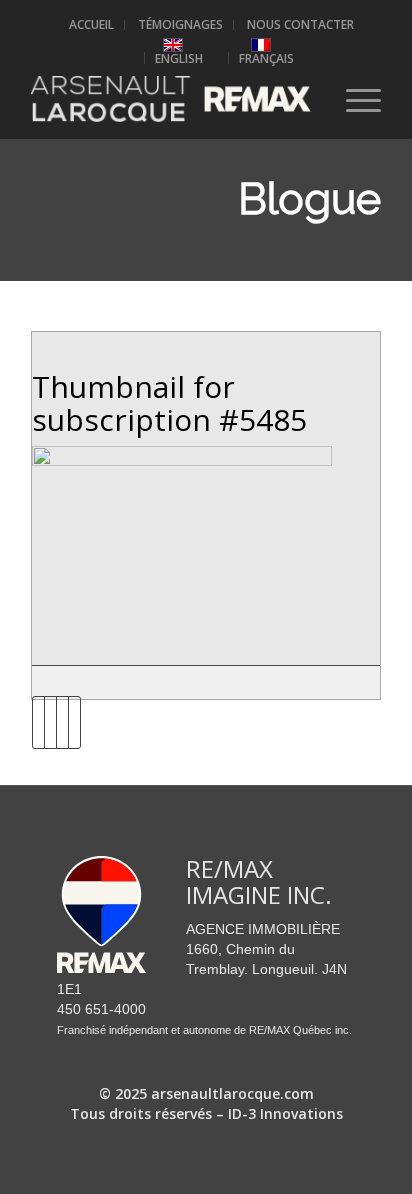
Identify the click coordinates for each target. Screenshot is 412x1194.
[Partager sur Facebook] (38, 722)
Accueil (91, 24)
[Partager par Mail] (74, 722)
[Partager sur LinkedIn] (62, 722)
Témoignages (180, 24)
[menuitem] (92, 25)
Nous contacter (300, 24)
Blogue (309, 199)
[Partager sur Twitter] (50, 722)
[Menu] (353, 99)
